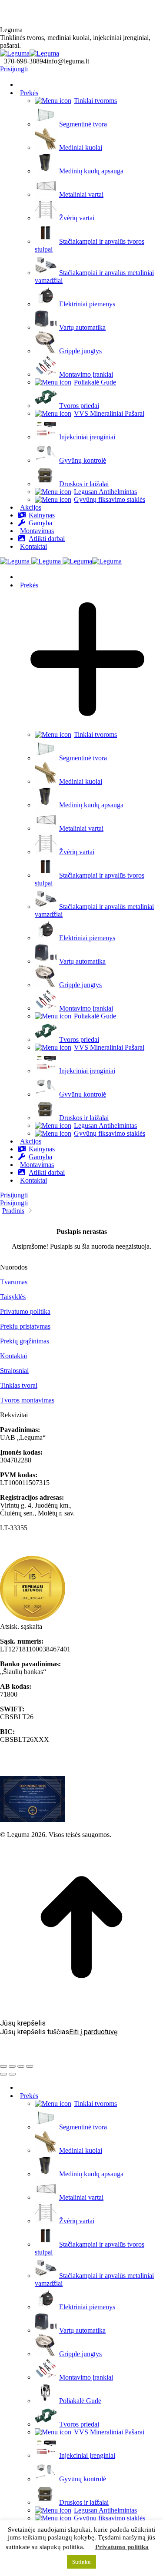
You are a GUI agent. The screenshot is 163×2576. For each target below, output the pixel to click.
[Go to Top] (81, 2006)
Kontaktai (13, 1356)
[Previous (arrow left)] (3, 2074)
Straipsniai (14, 1371)
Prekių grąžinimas (25, 1341)
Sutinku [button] (81, 2562)
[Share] (12, 2066)
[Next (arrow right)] (12, 2074)
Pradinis (13, 1211)
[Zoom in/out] (30, 2066)
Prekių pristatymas (25, 1326)
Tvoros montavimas (27, 1400)
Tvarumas (14, 1282)
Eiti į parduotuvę (93, 2032)
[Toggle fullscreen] (21, 2066)
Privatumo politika (25, 1311)
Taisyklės (13, 1297)
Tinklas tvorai (19, 1385)
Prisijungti (14, 69)
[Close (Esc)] (3, 2066)
